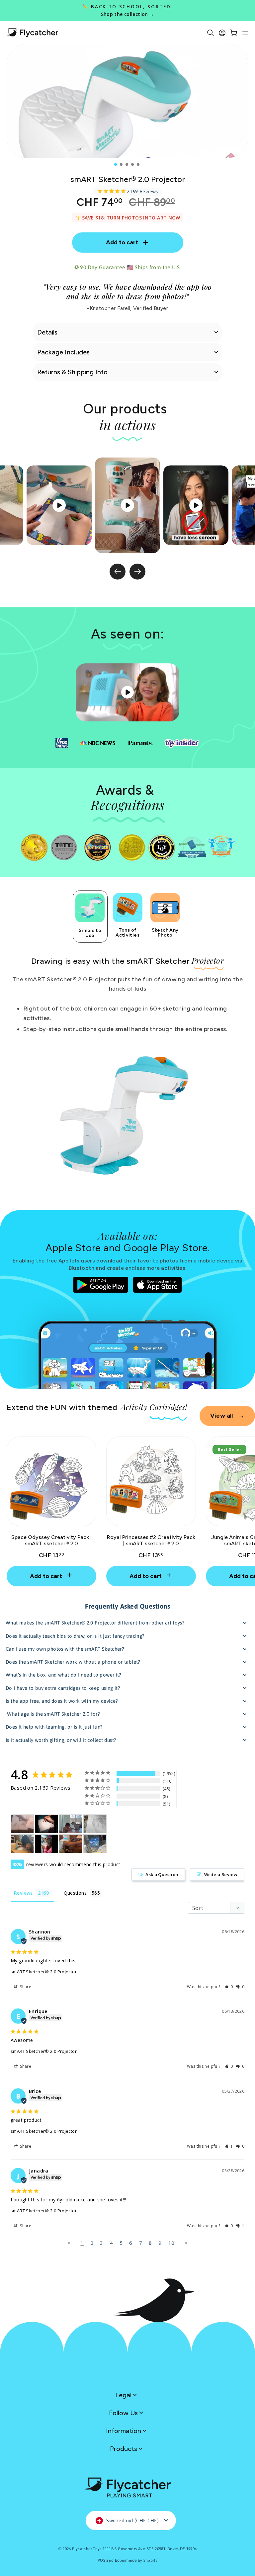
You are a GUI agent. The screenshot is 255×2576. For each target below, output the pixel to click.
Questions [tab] (75, 1893)
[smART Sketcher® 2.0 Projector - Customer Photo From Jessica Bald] (95, 1824)
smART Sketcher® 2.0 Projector (44, 1972)
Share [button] (25, 1987)
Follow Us (124, 2413)
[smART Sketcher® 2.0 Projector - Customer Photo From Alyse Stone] (71, 1824)
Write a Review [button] (221, 1874)
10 (171, 2243)
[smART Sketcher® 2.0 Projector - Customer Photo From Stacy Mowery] (46, 1844)
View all (227, 1416)
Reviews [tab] (23, 1893)
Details (47, 332)
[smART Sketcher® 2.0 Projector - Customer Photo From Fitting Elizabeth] (95, 1844)
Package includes (63, 352)
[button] (229, 1987)
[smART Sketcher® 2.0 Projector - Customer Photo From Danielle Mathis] (71, 1844)
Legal (124, 2395)
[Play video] (127, 505)
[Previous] (118, 572)
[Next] (137, 572)
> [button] (186, 2243)
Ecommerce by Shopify (136, 2560)
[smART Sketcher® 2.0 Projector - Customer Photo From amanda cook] (22, 1844)
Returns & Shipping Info (72, 372)
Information (124, 2431)
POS (101, 2560)
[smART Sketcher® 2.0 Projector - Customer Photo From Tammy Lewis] (46, 1824)
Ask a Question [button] (162, 1874)
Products (124, 2449)
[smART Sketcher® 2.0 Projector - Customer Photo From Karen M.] (22, 1824)
